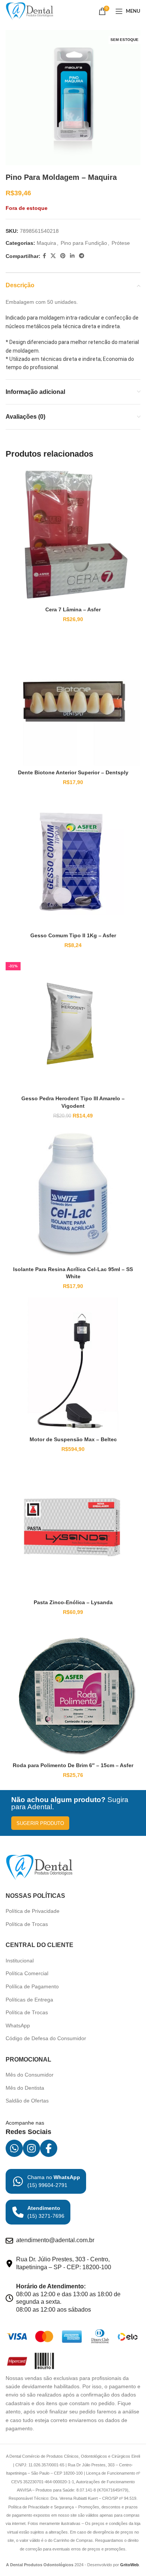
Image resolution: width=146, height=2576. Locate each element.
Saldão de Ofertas (27, 2101)
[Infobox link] (46, 2181)
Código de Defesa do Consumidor (46, 2038)
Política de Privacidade (33, 1911)
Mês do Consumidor (30, 2075)
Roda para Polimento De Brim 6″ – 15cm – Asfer (73, 1765)
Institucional (20, 1961)
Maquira (46, 243)
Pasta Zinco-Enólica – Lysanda (73, 1602)
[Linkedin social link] (72, 256)
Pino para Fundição (84, 243)
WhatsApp (18, 2026)
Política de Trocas (27, 1924)
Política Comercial (27, 1973)
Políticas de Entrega (29, 2000)
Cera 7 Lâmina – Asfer (73, 609)
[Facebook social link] (44, 256)
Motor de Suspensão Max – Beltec (73, 1439)
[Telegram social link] (82, 256)
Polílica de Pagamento (32, 1986)
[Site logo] (30, 11)
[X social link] (53, 256)
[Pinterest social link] (63, 256)
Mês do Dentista (25, 2088)
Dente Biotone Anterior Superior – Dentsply (73, 772)
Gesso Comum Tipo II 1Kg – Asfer (73, 935)
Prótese (121, 243)
